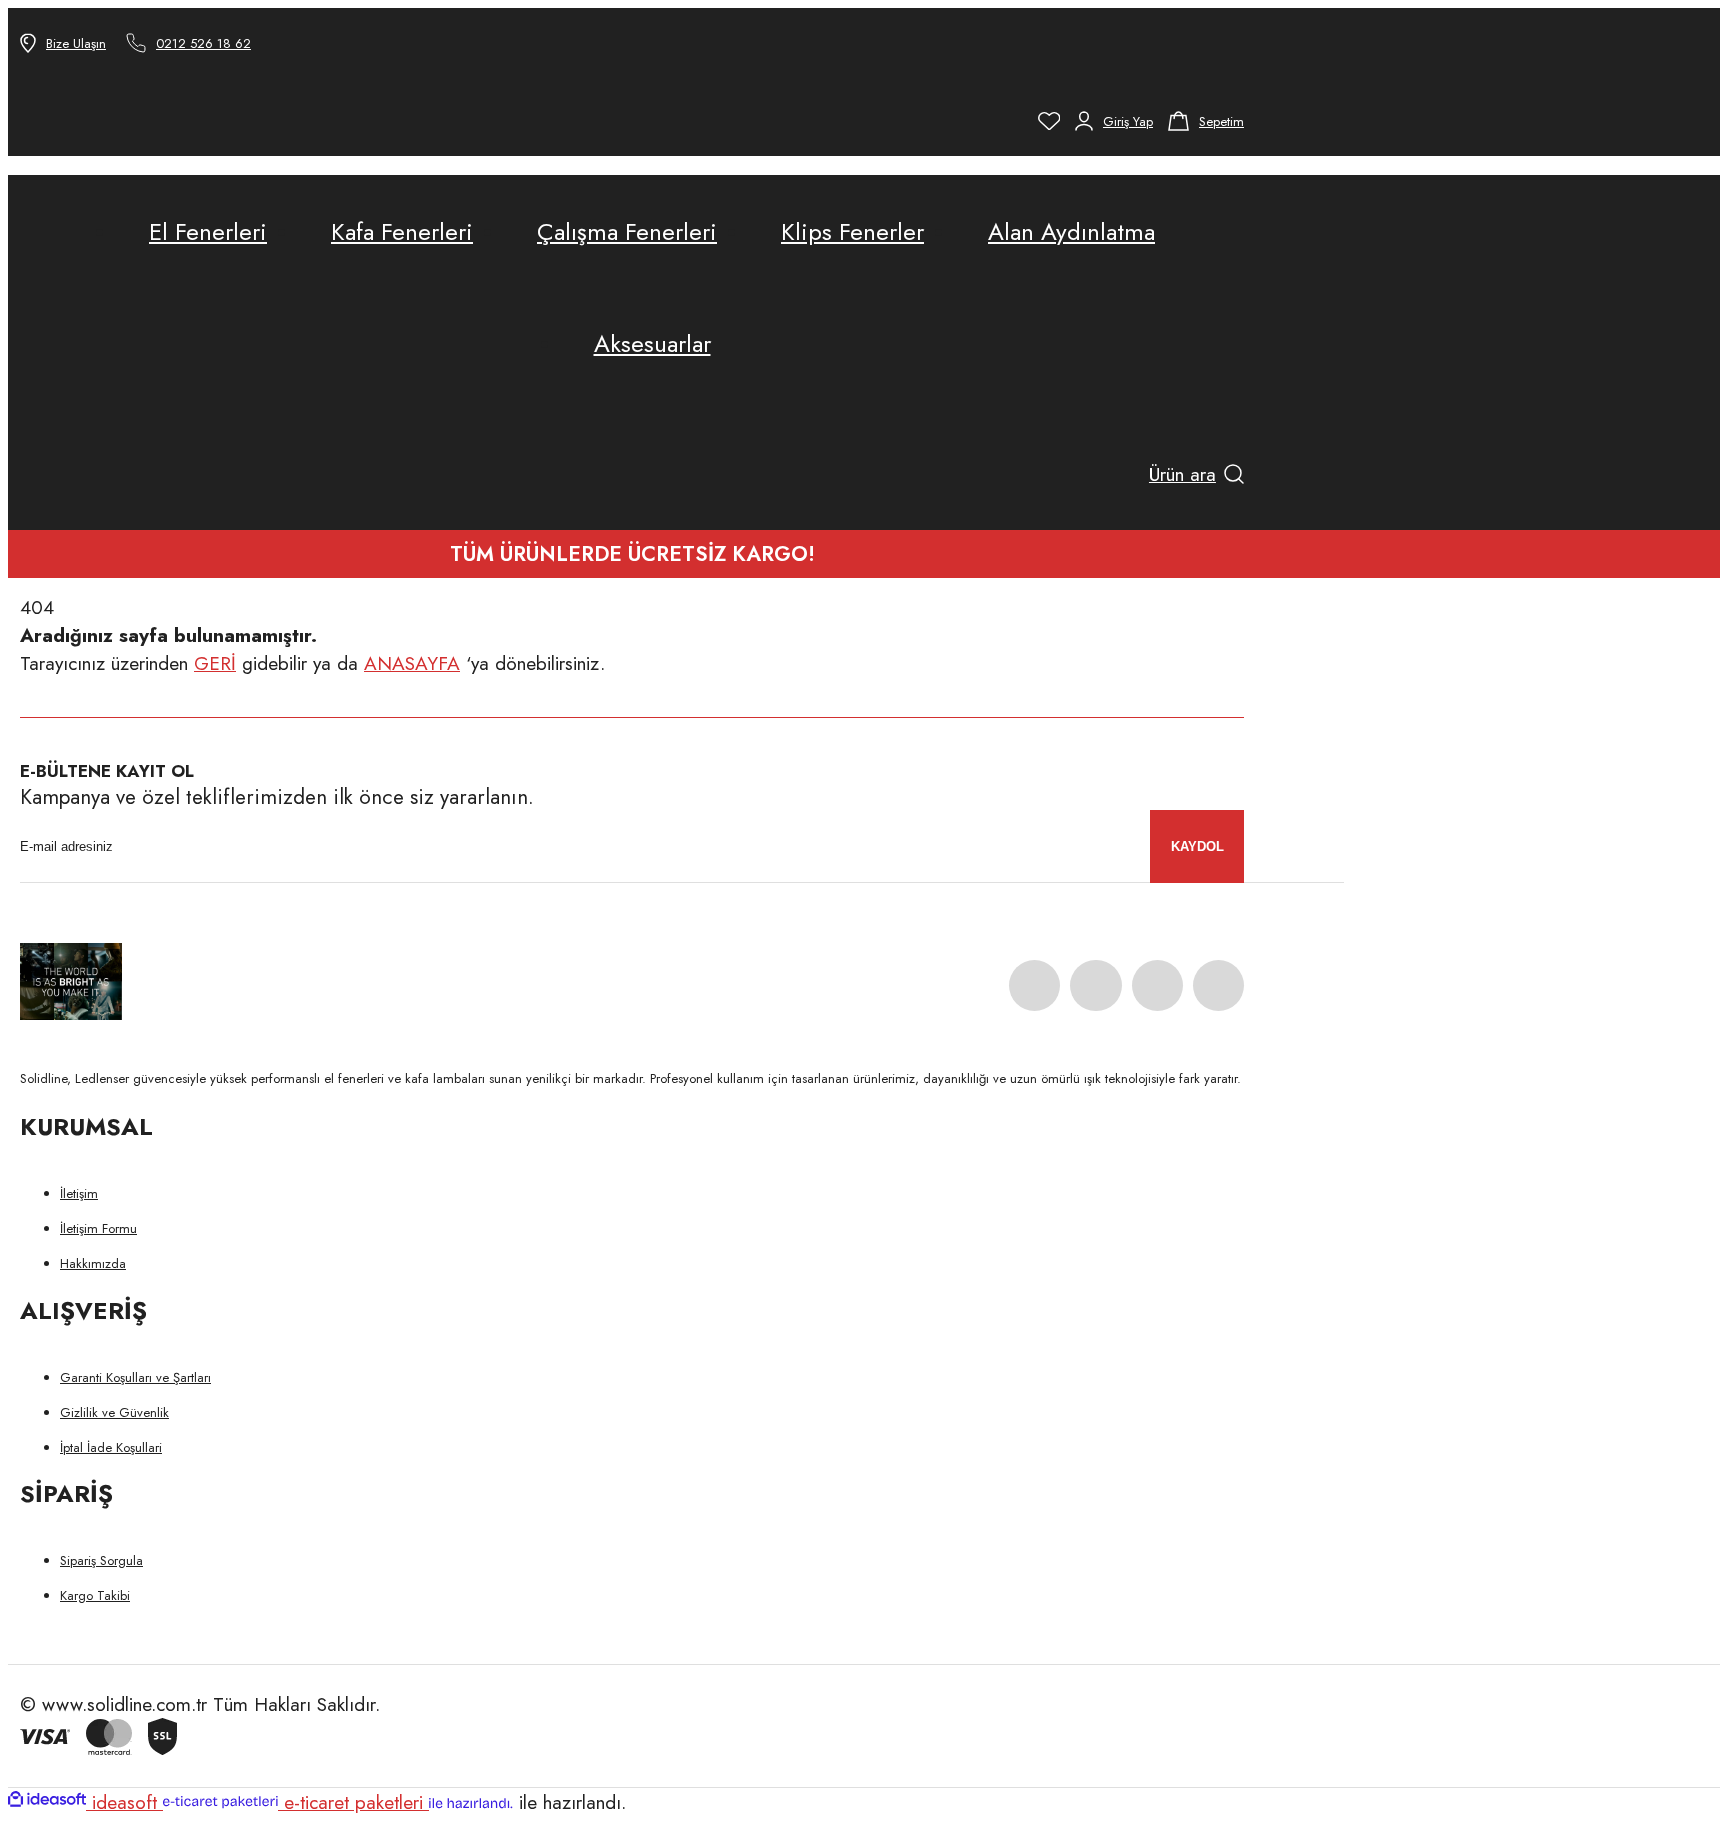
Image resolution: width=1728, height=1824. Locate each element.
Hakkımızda (93, 1263)
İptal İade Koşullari (111, 1447)
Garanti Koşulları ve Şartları (135, 1377)
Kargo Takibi (95, 1595)
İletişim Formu (98, 1228)
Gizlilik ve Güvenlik (114, 1412)
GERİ (215, 663)
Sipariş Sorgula (101, 1560)
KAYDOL (1197, 846)
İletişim (79, 1193)
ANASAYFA (412, 663)
